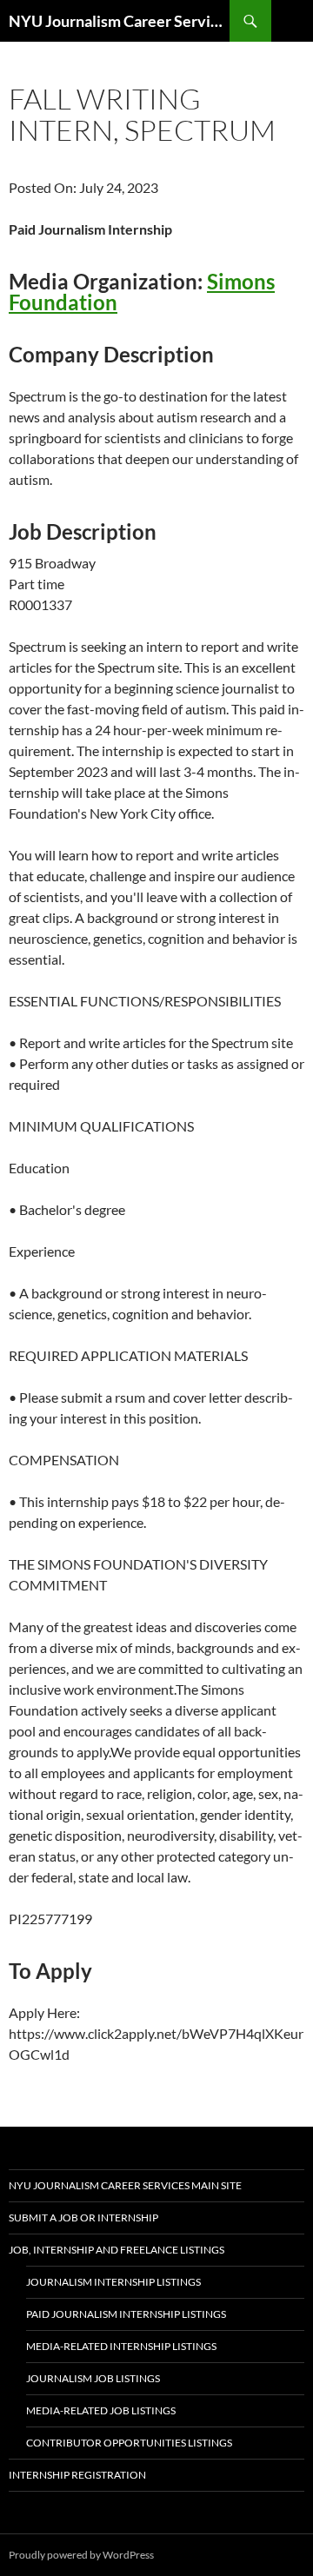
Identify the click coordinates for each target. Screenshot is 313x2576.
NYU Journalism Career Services (119, 21)
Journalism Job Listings (93, 2378)
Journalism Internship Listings (113, 2282)
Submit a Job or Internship (83, 2217)
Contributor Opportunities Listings (129, 2443)
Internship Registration (77, 2475)
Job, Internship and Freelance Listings (117, 2250)
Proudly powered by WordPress (81, 2555)
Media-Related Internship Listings (121, 2346)
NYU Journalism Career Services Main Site (125, 2185)
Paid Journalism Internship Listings (126, 2314)
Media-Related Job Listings (101, 2410)
